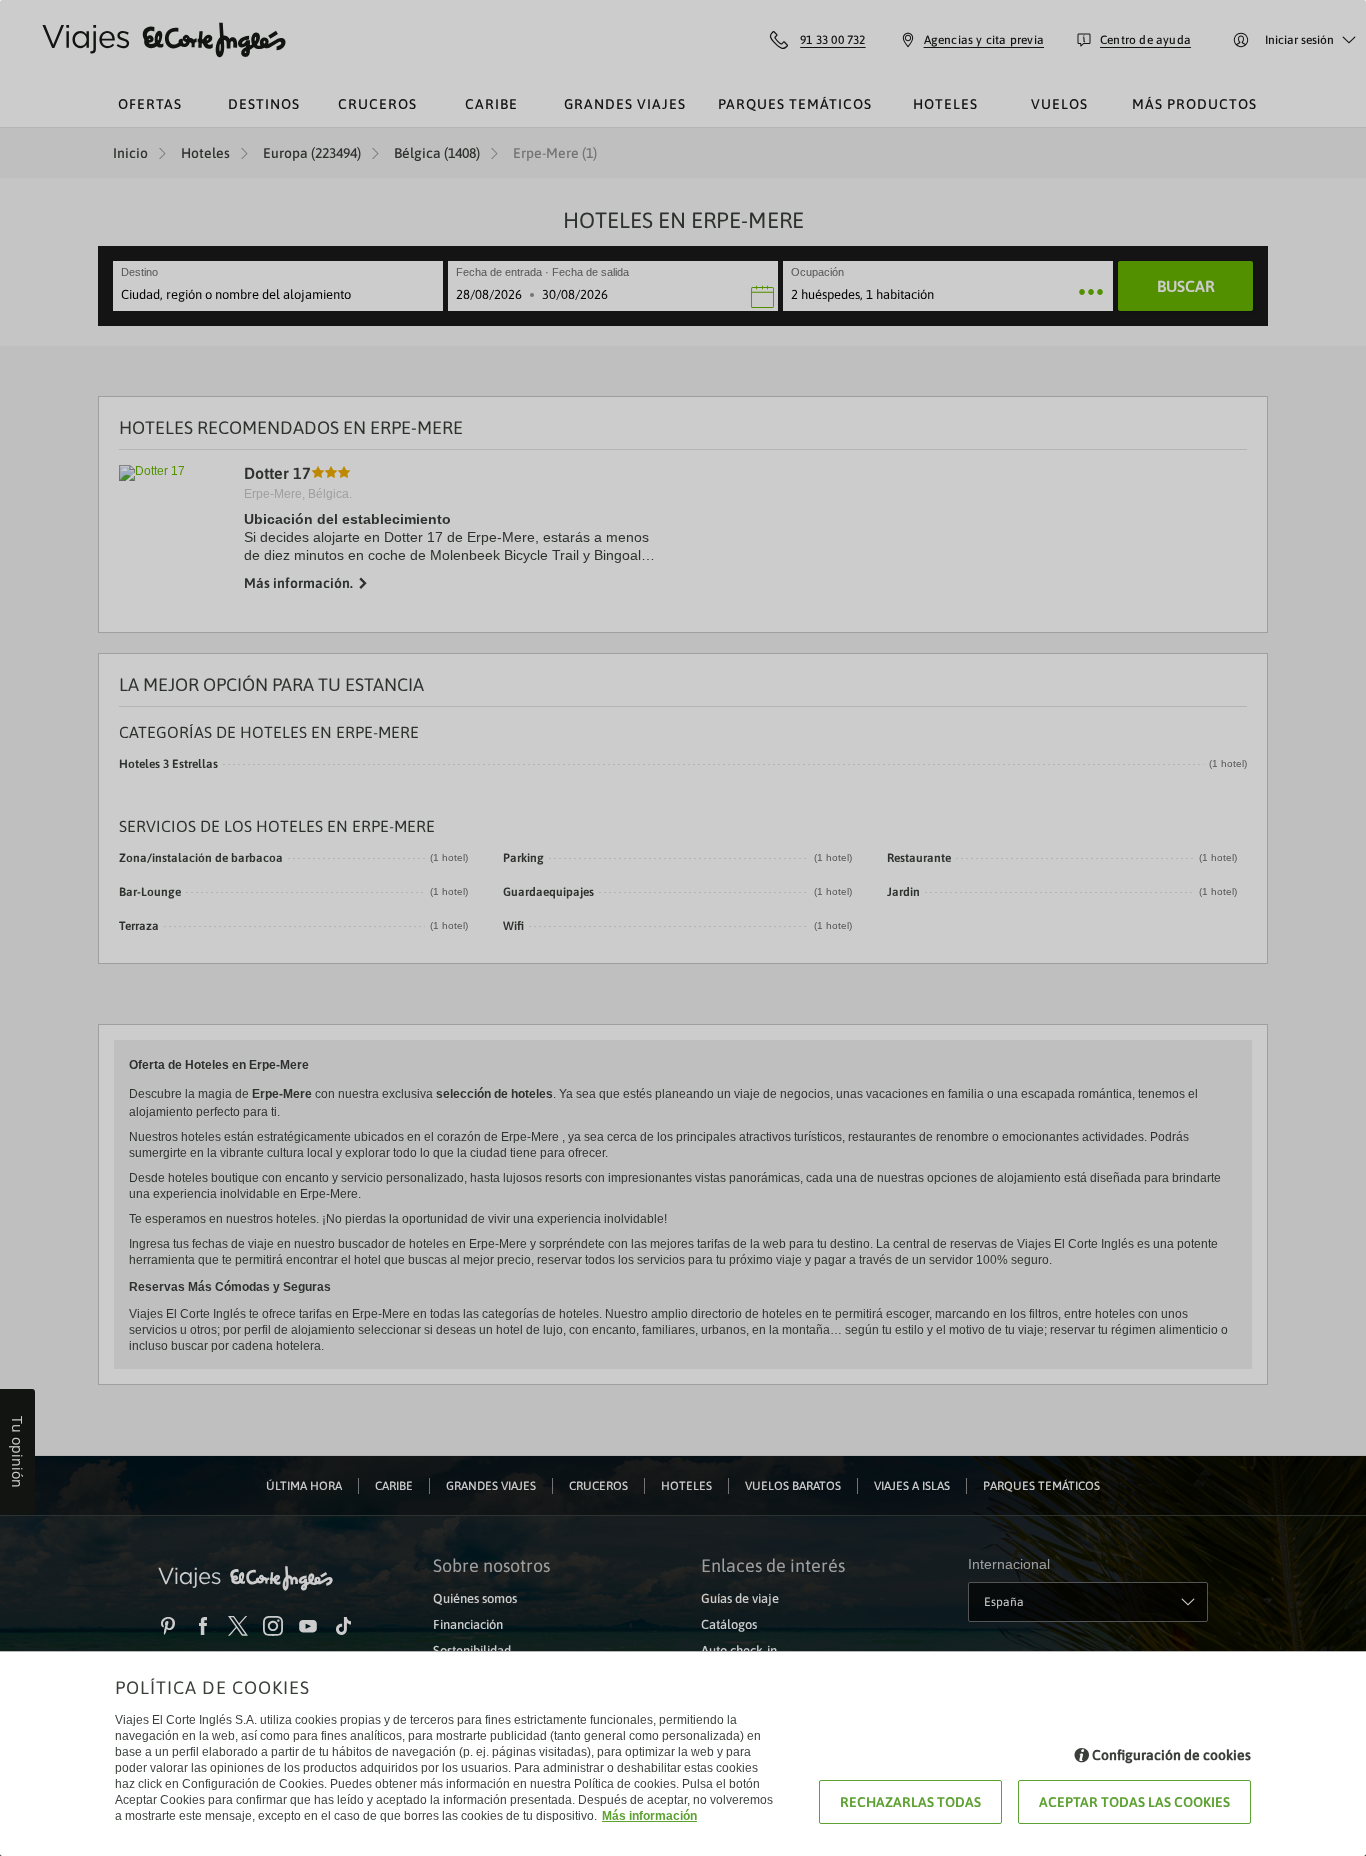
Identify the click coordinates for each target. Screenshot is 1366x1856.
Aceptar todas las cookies (1134, 1802)
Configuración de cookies (1171, 1755)
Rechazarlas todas (910, 1802)
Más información (649, 1816)
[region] (683, 928)
